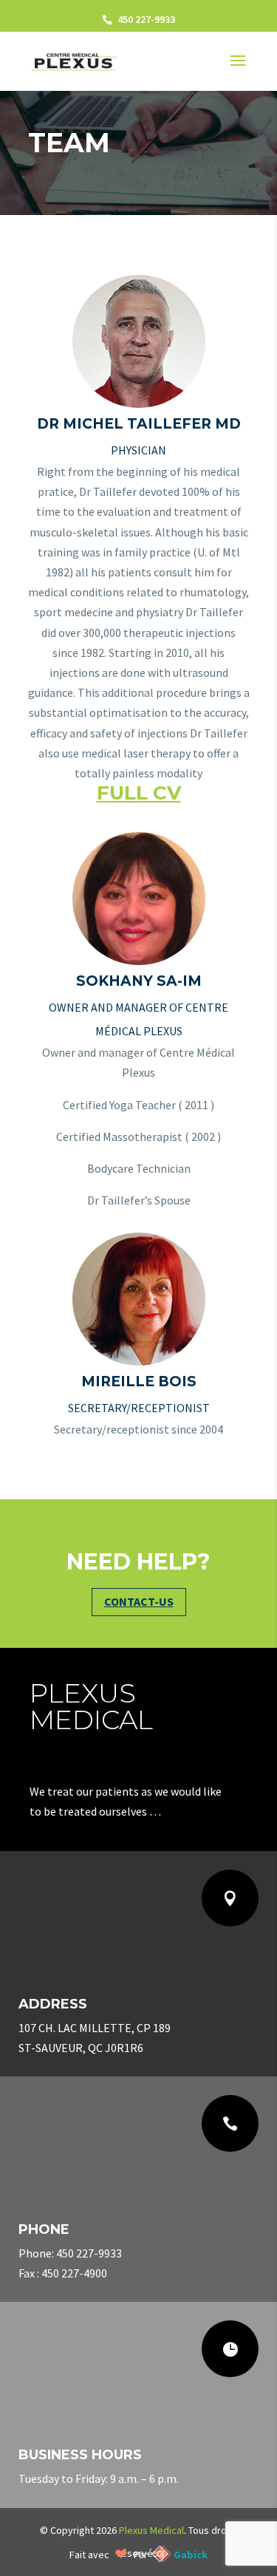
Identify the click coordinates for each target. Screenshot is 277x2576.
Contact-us (139, 1601)
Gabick (191, 2555)
